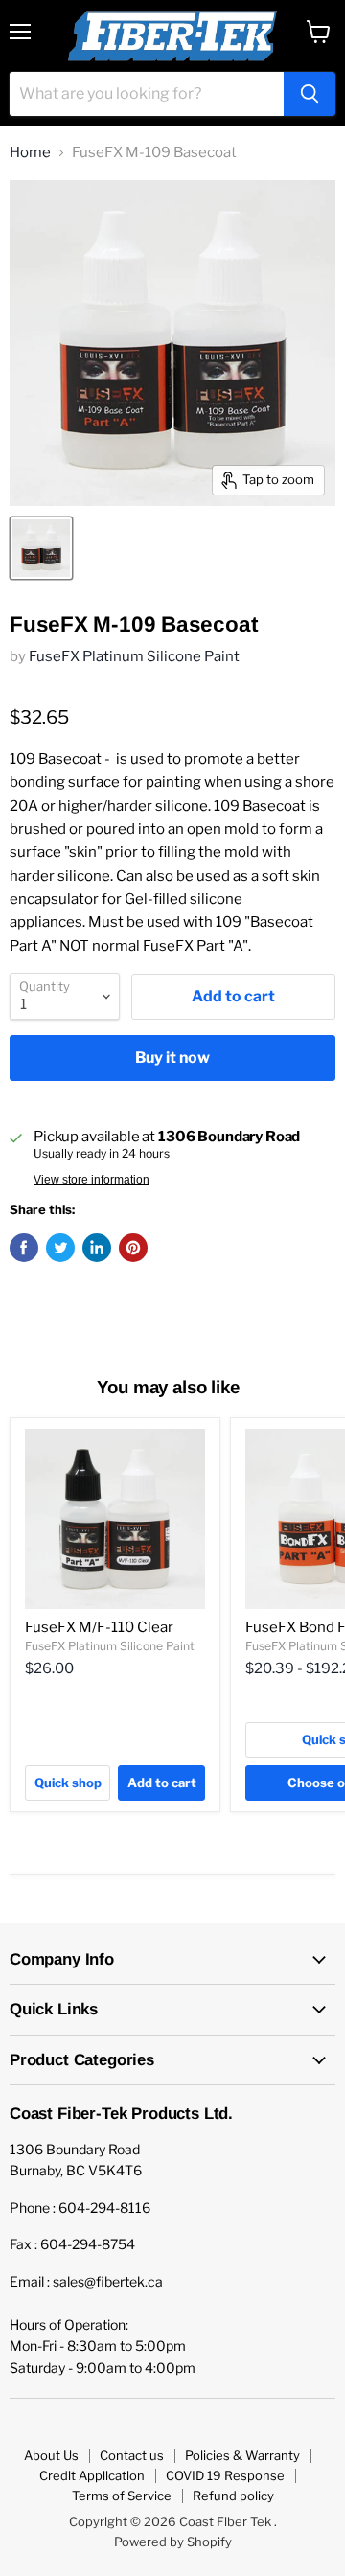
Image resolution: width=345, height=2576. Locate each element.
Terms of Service (122, 2495)
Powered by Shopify (173, 2541)
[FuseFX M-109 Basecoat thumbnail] (41, 548)
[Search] (310, 94)
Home (30, 153)
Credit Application (92, 2475)
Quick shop (68, 1782)
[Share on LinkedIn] (97, 1248)
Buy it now (172, 1058)
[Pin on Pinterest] (133, 1248)
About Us (51, 2455)
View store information (92, 1180)
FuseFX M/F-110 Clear (99, 1627)
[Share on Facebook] (24, 1248)
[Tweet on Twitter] (60, 1248)
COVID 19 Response (225, 2475)
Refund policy (233, 2495)
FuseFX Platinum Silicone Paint (134, 656)
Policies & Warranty (242, 2455)
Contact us (132, 2455)
